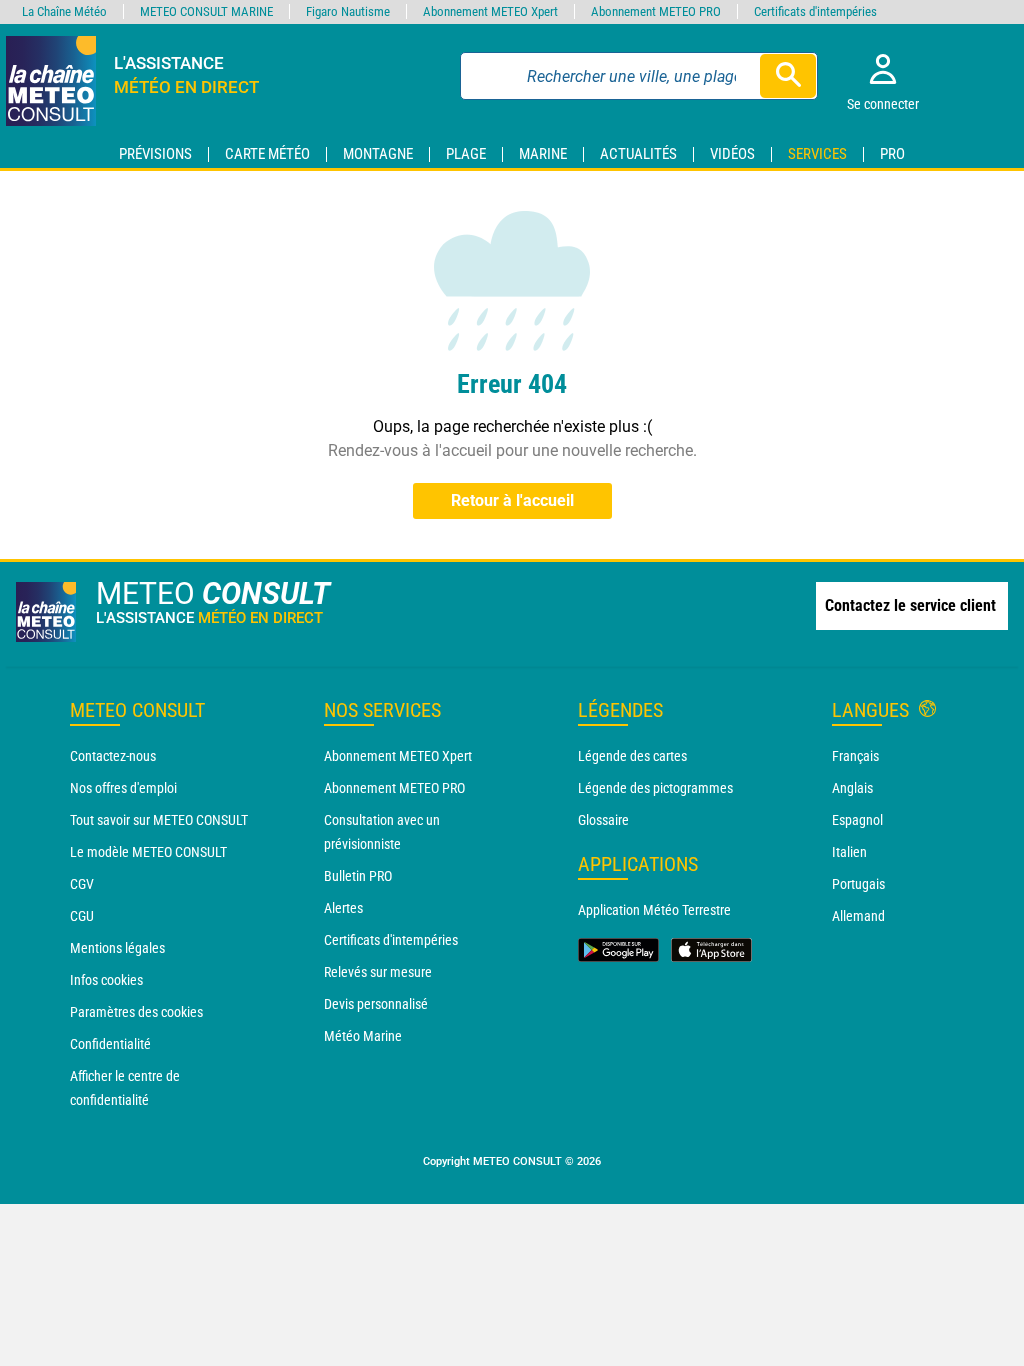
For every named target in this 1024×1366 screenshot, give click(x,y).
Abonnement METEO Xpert (398, 756)
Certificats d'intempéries (391, 940)
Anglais (852, 788)
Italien (849, 852)
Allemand (858, 916)
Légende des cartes (632, 756)
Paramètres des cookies (136, 1012)
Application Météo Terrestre (654, 910)
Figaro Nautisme (348, 11)
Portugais (858, 884)
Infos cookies (106, 980)
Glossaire (603, 820)
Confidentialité (110, 1044)
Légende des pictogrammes (655, 788)
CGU (82, 916)
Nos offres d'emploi (123, 788)
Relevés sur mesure (378, 972)
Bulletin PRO (358, 876)
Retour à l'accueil (512, 500)
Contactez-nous (113, 756)
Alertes (343, 908)
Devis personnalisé (376, 1004)
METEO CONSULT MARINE (206, 11)
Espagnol (857, 820)
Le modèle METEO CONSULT (148, 852)
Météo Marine (363, 1036)
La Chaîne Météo (64, 11)
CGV (82, 884)
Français (855, 756)
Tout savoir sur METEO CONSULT (159, 820)
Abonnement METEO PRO (394, 788)
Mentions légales (117, 948)
